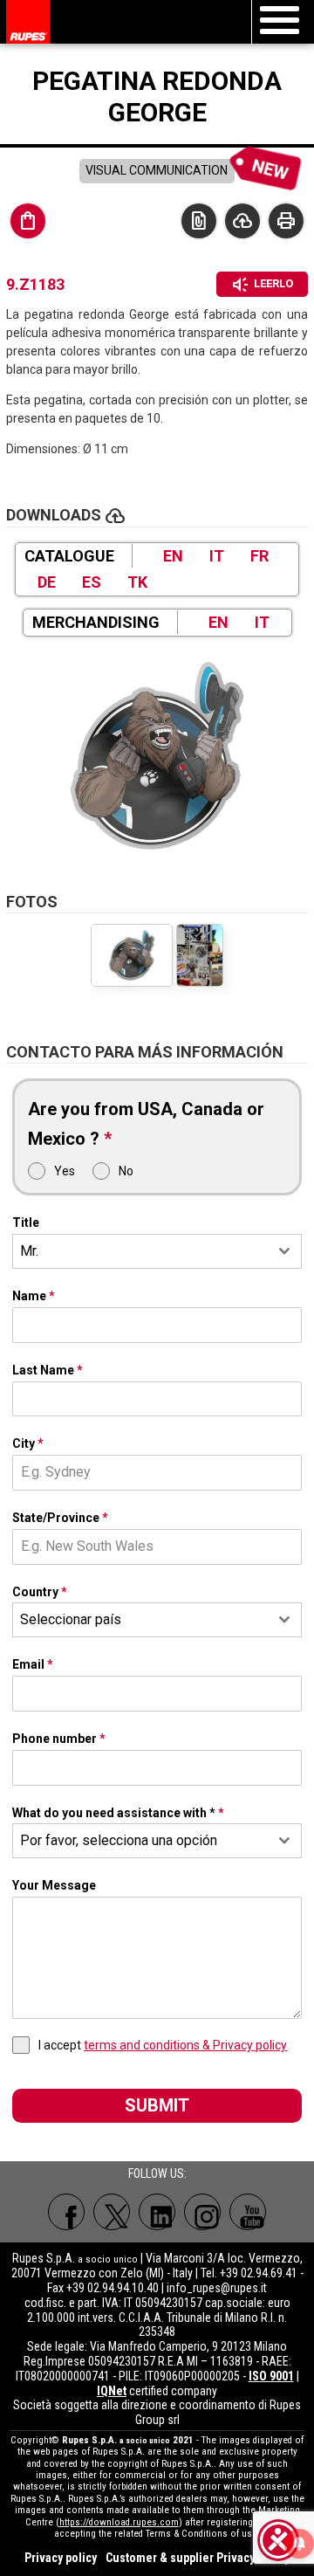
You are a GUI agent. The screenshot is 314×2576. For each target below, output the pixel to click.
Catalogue (69, 556)
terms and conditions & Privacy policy (185, 2045)
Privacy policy (61, 2558)
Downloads (242, 221)
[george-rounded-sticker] (157, 756)
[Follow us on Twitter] (112, 2212)
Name (34, 1296)
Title (26, 1223)
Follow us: (157, 2173)
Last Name (48, 1370)
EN (173, 556)
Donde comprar (28, 221)
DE (47, 582)
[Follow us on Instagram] (202, 2212)
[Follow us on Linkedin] (157, 2212)
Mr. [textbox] (29, 1251)
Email (33, 1664)
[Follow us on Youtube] (248, 2212)
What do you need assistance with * (118, 1813)
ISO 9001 (271, 2376)
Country (40, 1592)
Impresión (286, 221)
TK (137, 582)
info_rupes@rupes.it (217, 2288)
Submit (157, 2105)
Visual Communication (157, 170)
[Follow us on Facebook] (66, 2212)
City (28, 1443)
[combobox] (157, 1251)
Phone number (59, 1739)
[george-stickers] (200, 955)
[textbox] (140, 1620)
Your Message (54, 1885)
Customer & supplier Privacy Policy (198, 2558)
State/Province (60, 1518)
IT (217, 556)
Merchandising (96, 622)
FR (259, 556)
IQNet (112, 2391)
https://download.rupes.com (119, 2522)
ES (92, 582)
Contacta (199, 221)
